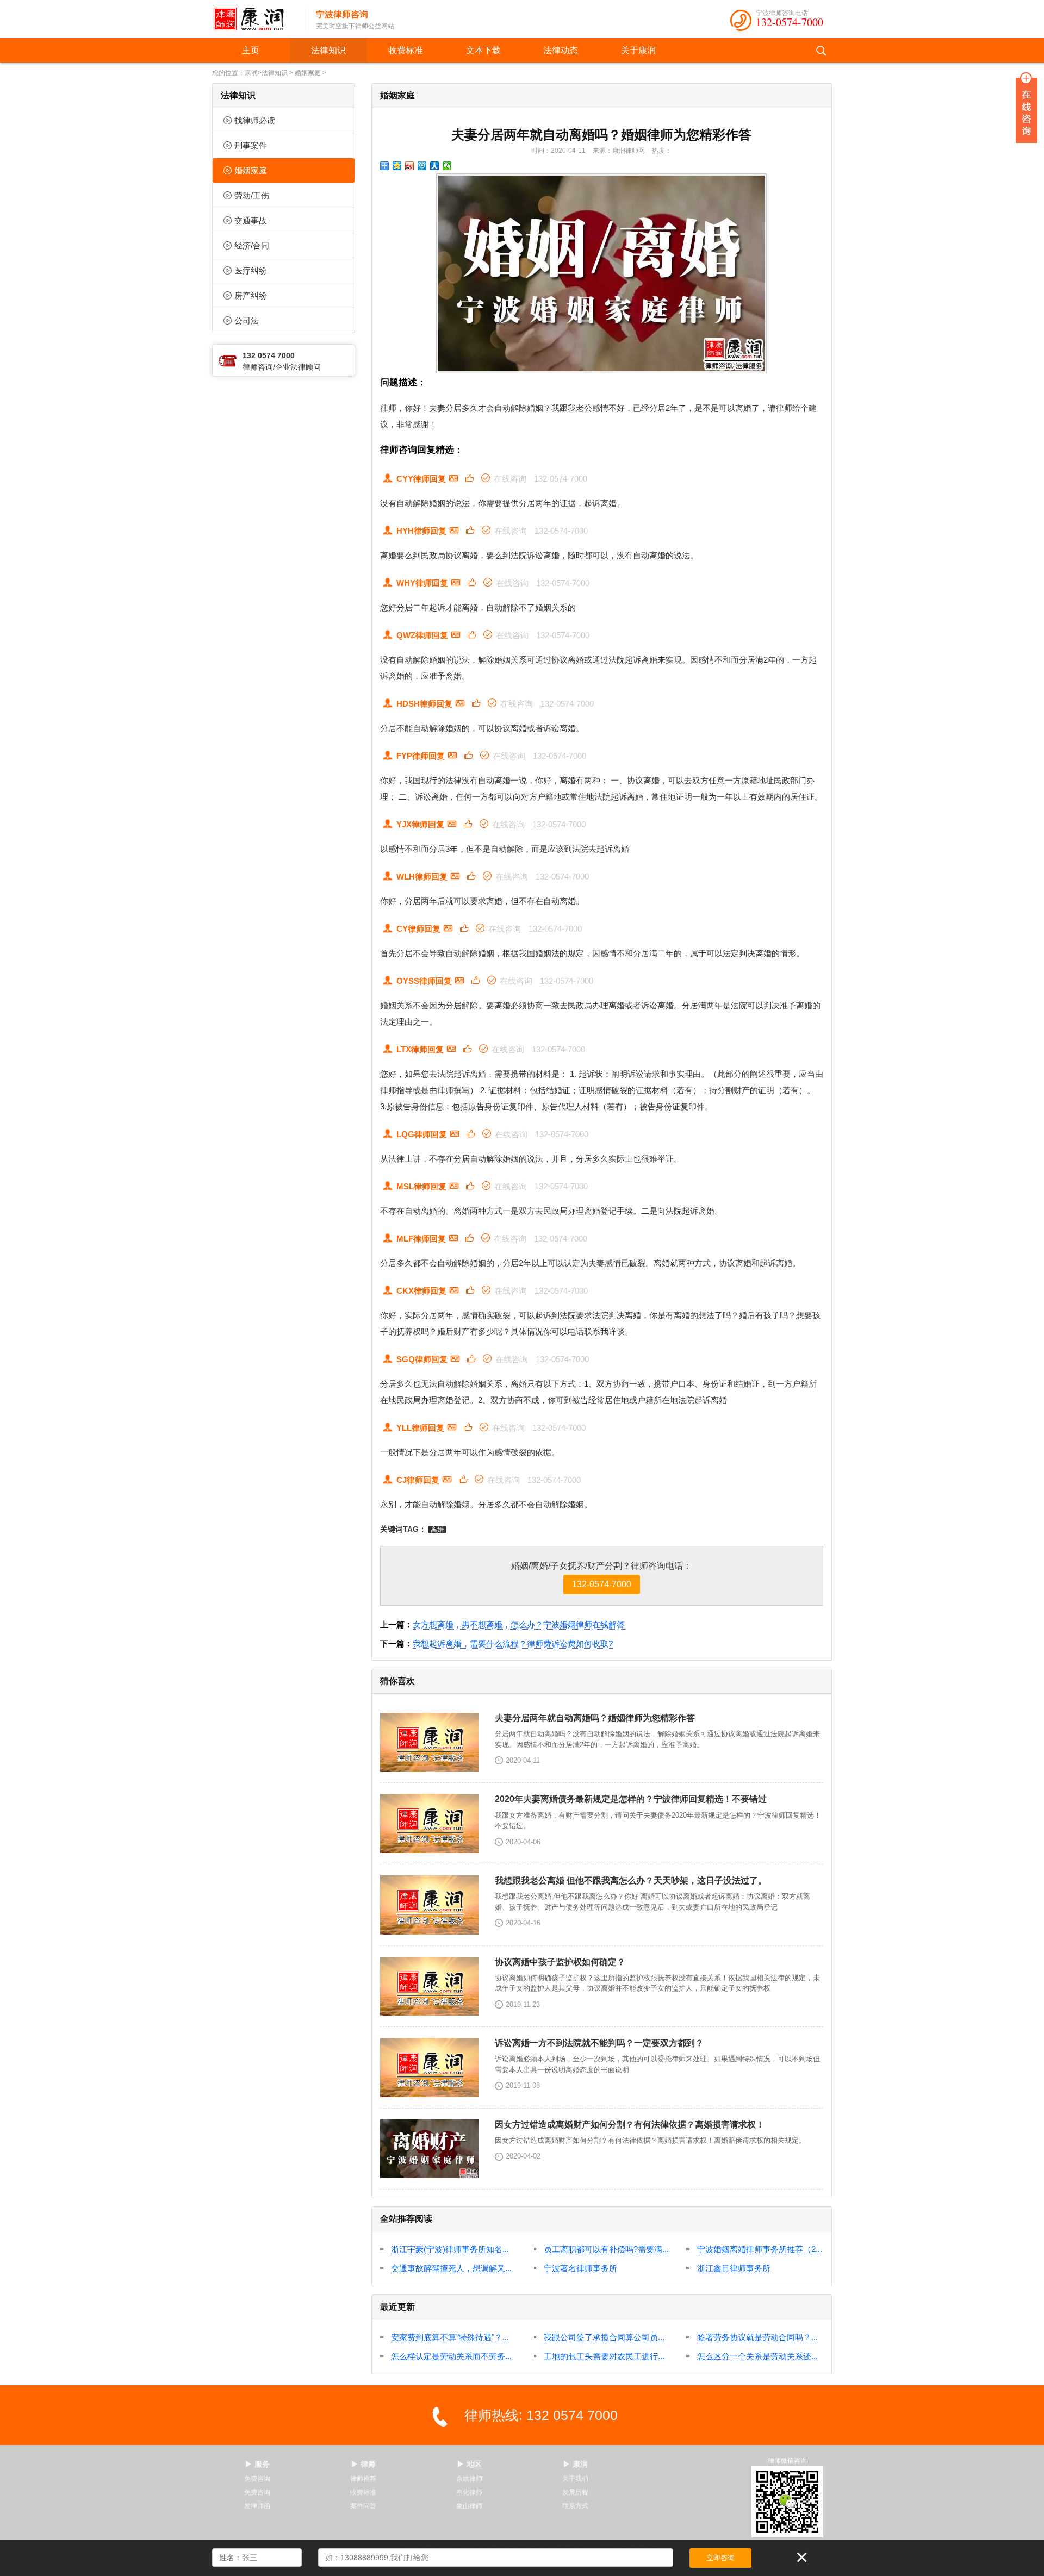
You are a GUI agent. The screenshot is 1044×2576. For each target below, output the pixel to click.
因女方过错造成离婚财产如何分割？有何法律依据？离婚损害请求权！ (630, 2125)
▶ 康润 (575, 2464)
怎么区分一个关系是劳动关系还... (757, 2356)
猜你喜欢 (397, 1681)
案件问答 (363, 2506)
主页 (251, 50)
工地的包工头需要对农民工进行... (604, 2356)
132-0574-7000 (790, 22)
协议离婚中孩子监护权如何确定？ (560, 1962)
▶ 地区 (469, 2464)
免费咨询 (257, 2479)
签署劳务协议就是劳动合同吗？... (757, 2337)
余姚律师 (469, 2479)
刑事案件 (251, 145)
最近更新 (397, 2307)
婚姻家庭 (308, 73)
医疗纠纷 (251, 270)
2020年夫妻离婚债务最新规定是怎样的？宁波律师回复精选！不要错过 (631, 1799)
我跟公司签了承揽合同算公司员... (604, 2337)
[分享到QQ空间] (397, 166)
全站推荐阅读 (406, 2219)
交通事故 (251, 220)
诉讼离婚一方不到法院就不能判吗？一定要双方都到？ (599, 2043)
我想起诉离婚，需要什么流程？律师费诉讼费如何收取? (513, 1643)
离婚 (437, 1530)
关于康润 (638, 50)
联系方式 (575, 2506)
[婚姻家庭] (602, 273)
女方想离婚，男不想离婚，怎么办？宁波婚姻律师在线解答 (519, 1624)
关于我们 (575, 2479)
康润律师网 (629, 151)
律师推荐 (363, 2479)
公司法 (247, 320)
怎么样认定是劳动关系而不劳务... (451, 2356)
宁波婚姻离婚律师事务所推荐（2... (760, 2249)
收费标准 (406, 50)
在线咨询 (510, 479)
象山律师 (469, 2506)
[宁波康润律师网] (253, 19)
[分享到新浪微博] (410, 166)
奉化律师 (469, 2492)
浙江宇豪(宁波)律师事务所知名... (450, 2249)
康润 (251, 73)
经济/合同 (252, 245)
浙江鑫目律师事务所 (734, 2268)
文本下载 (483, 50)
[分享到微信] (447, 166)
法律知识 (328, 50)
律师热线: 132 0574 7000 (541, 2415)
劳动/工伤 (252, 195)
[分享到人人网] (435, 166)
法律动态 (561, 50)
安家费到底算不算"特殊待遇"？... (450, 2337)
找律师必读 (255, 120)
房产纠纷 (251, 295)
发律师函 (257, 2506)
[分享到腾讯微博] (422, 166)
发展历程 (575, 2492)
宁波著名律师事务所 (580, 2268)
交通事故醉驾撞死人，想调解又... (451, 2268)
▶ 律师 (363, 2464)
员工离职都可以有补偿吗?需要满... (606, 2249)
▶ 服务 (257, 2464)
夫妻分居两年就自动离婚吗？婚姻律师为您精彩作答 (601, 135)
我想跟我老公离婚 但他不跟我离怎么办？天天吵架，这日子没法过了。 (631, 1880)
